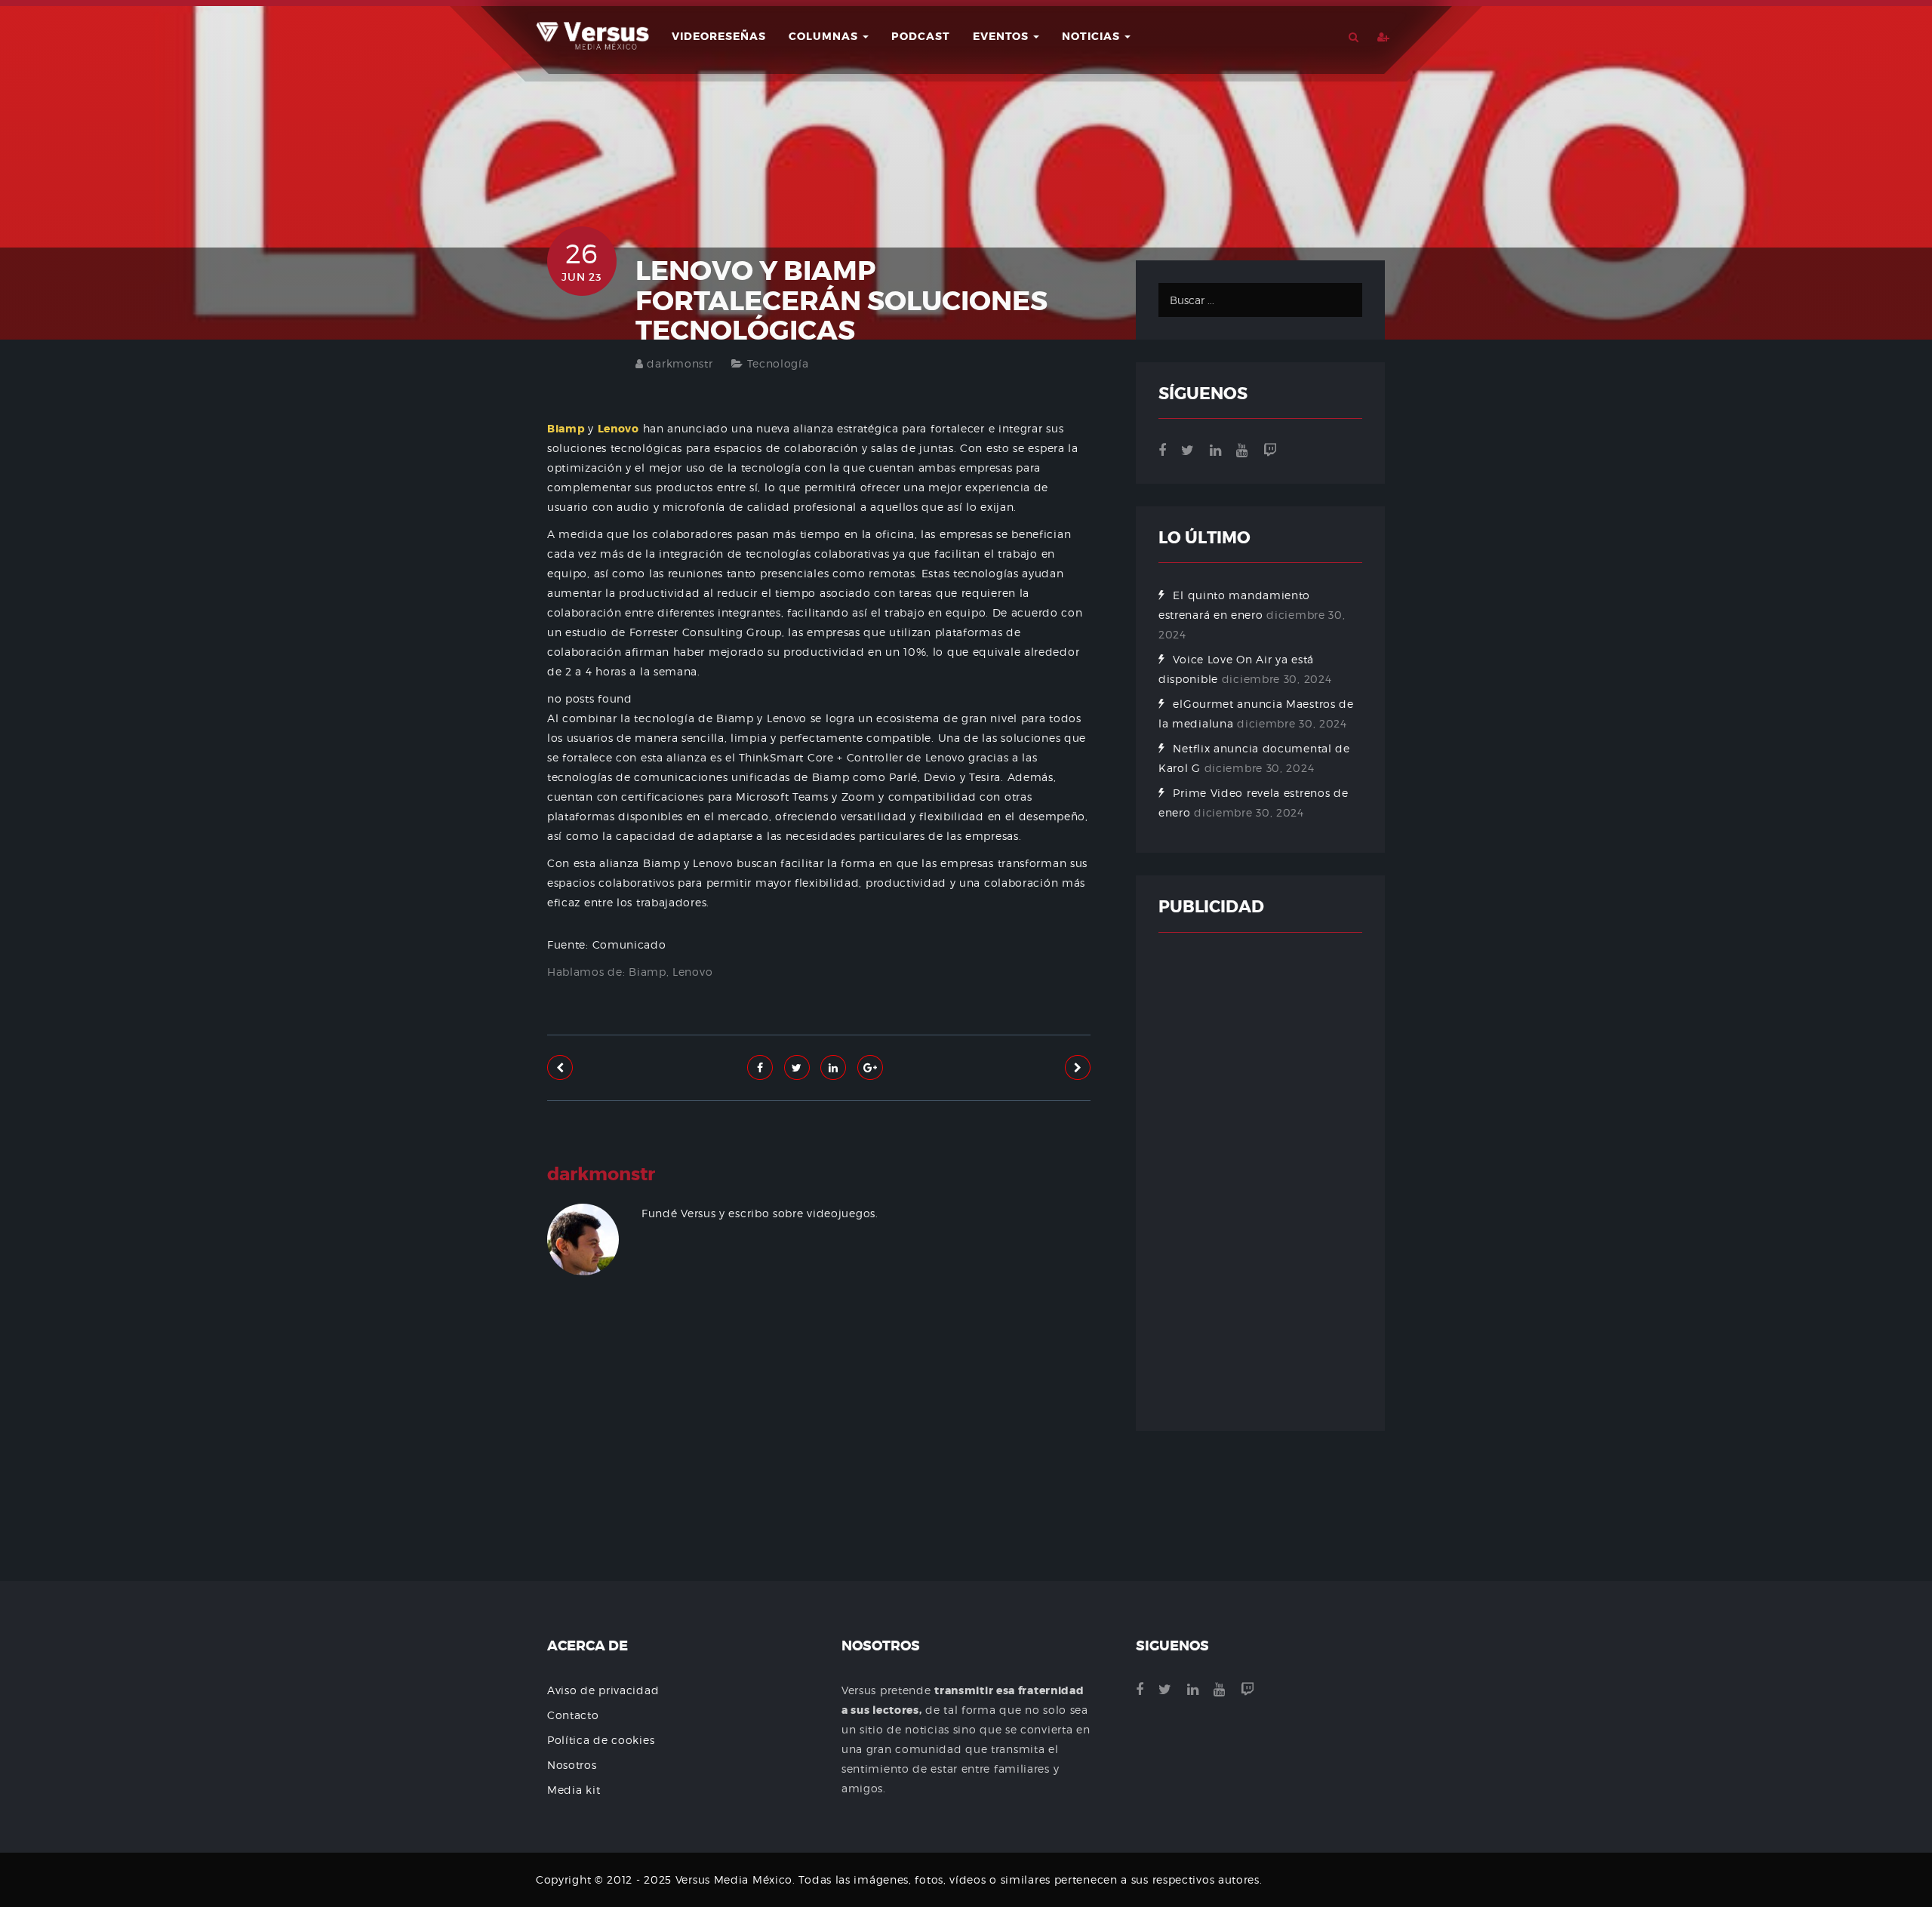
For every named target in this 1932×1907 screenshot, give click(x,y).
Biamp (648, 972)
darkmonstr (680, 363)
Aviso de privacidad (603, 1690)
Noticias (1092, 36)
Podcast (921, 36)
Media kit (574, 1790)
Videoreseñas (719, 36)
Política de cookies (601, 1740)
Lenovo (692, 972)
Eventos (1002, 36)
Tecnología (778, 363)
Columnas (825, 36)
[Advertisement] (819, 1474)
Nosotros (572, 1765)
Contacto (573, 1715)
